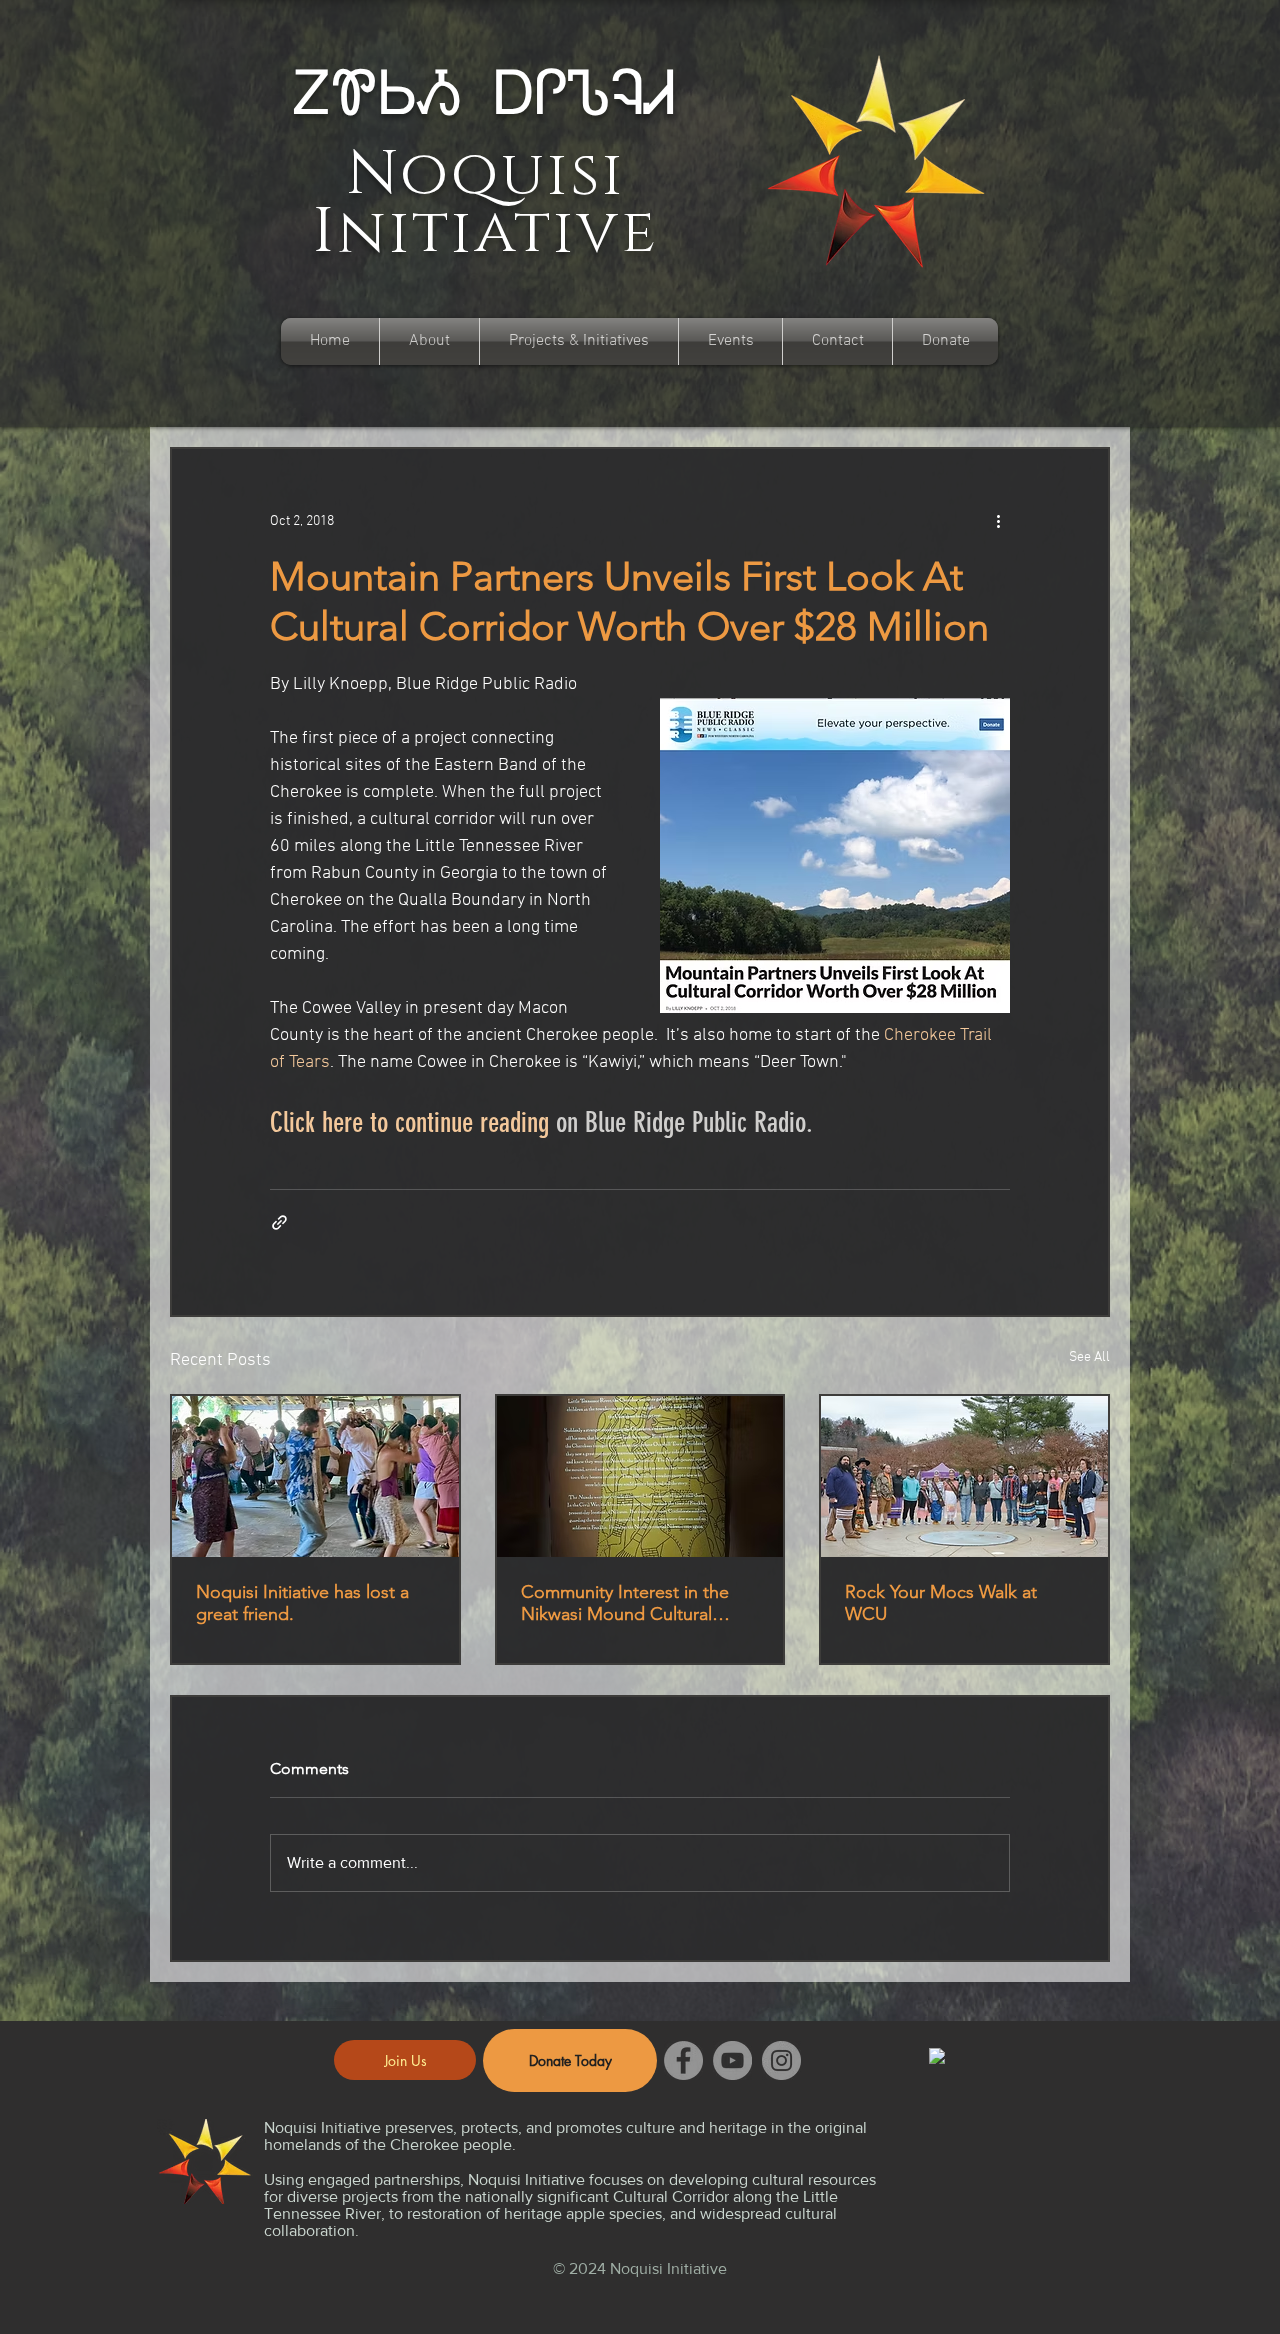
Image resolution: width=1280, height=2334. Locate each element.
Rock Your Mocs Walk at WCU (941, 1603)
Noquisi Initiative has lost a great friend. (302, 1603)
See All (1089, 1357)
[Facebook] (683, 2060)
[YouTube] (732, 2060)
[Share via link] (279, 1222)
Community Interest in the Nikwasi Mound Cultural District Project (625, 1603)
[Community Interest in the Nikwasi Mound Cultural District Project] (640, 1476)
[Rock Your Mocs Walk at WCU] (964, 1476)
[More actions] (998, 521)
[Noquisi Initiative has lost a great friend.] (315, 1476)
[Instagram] (781, 2060)
